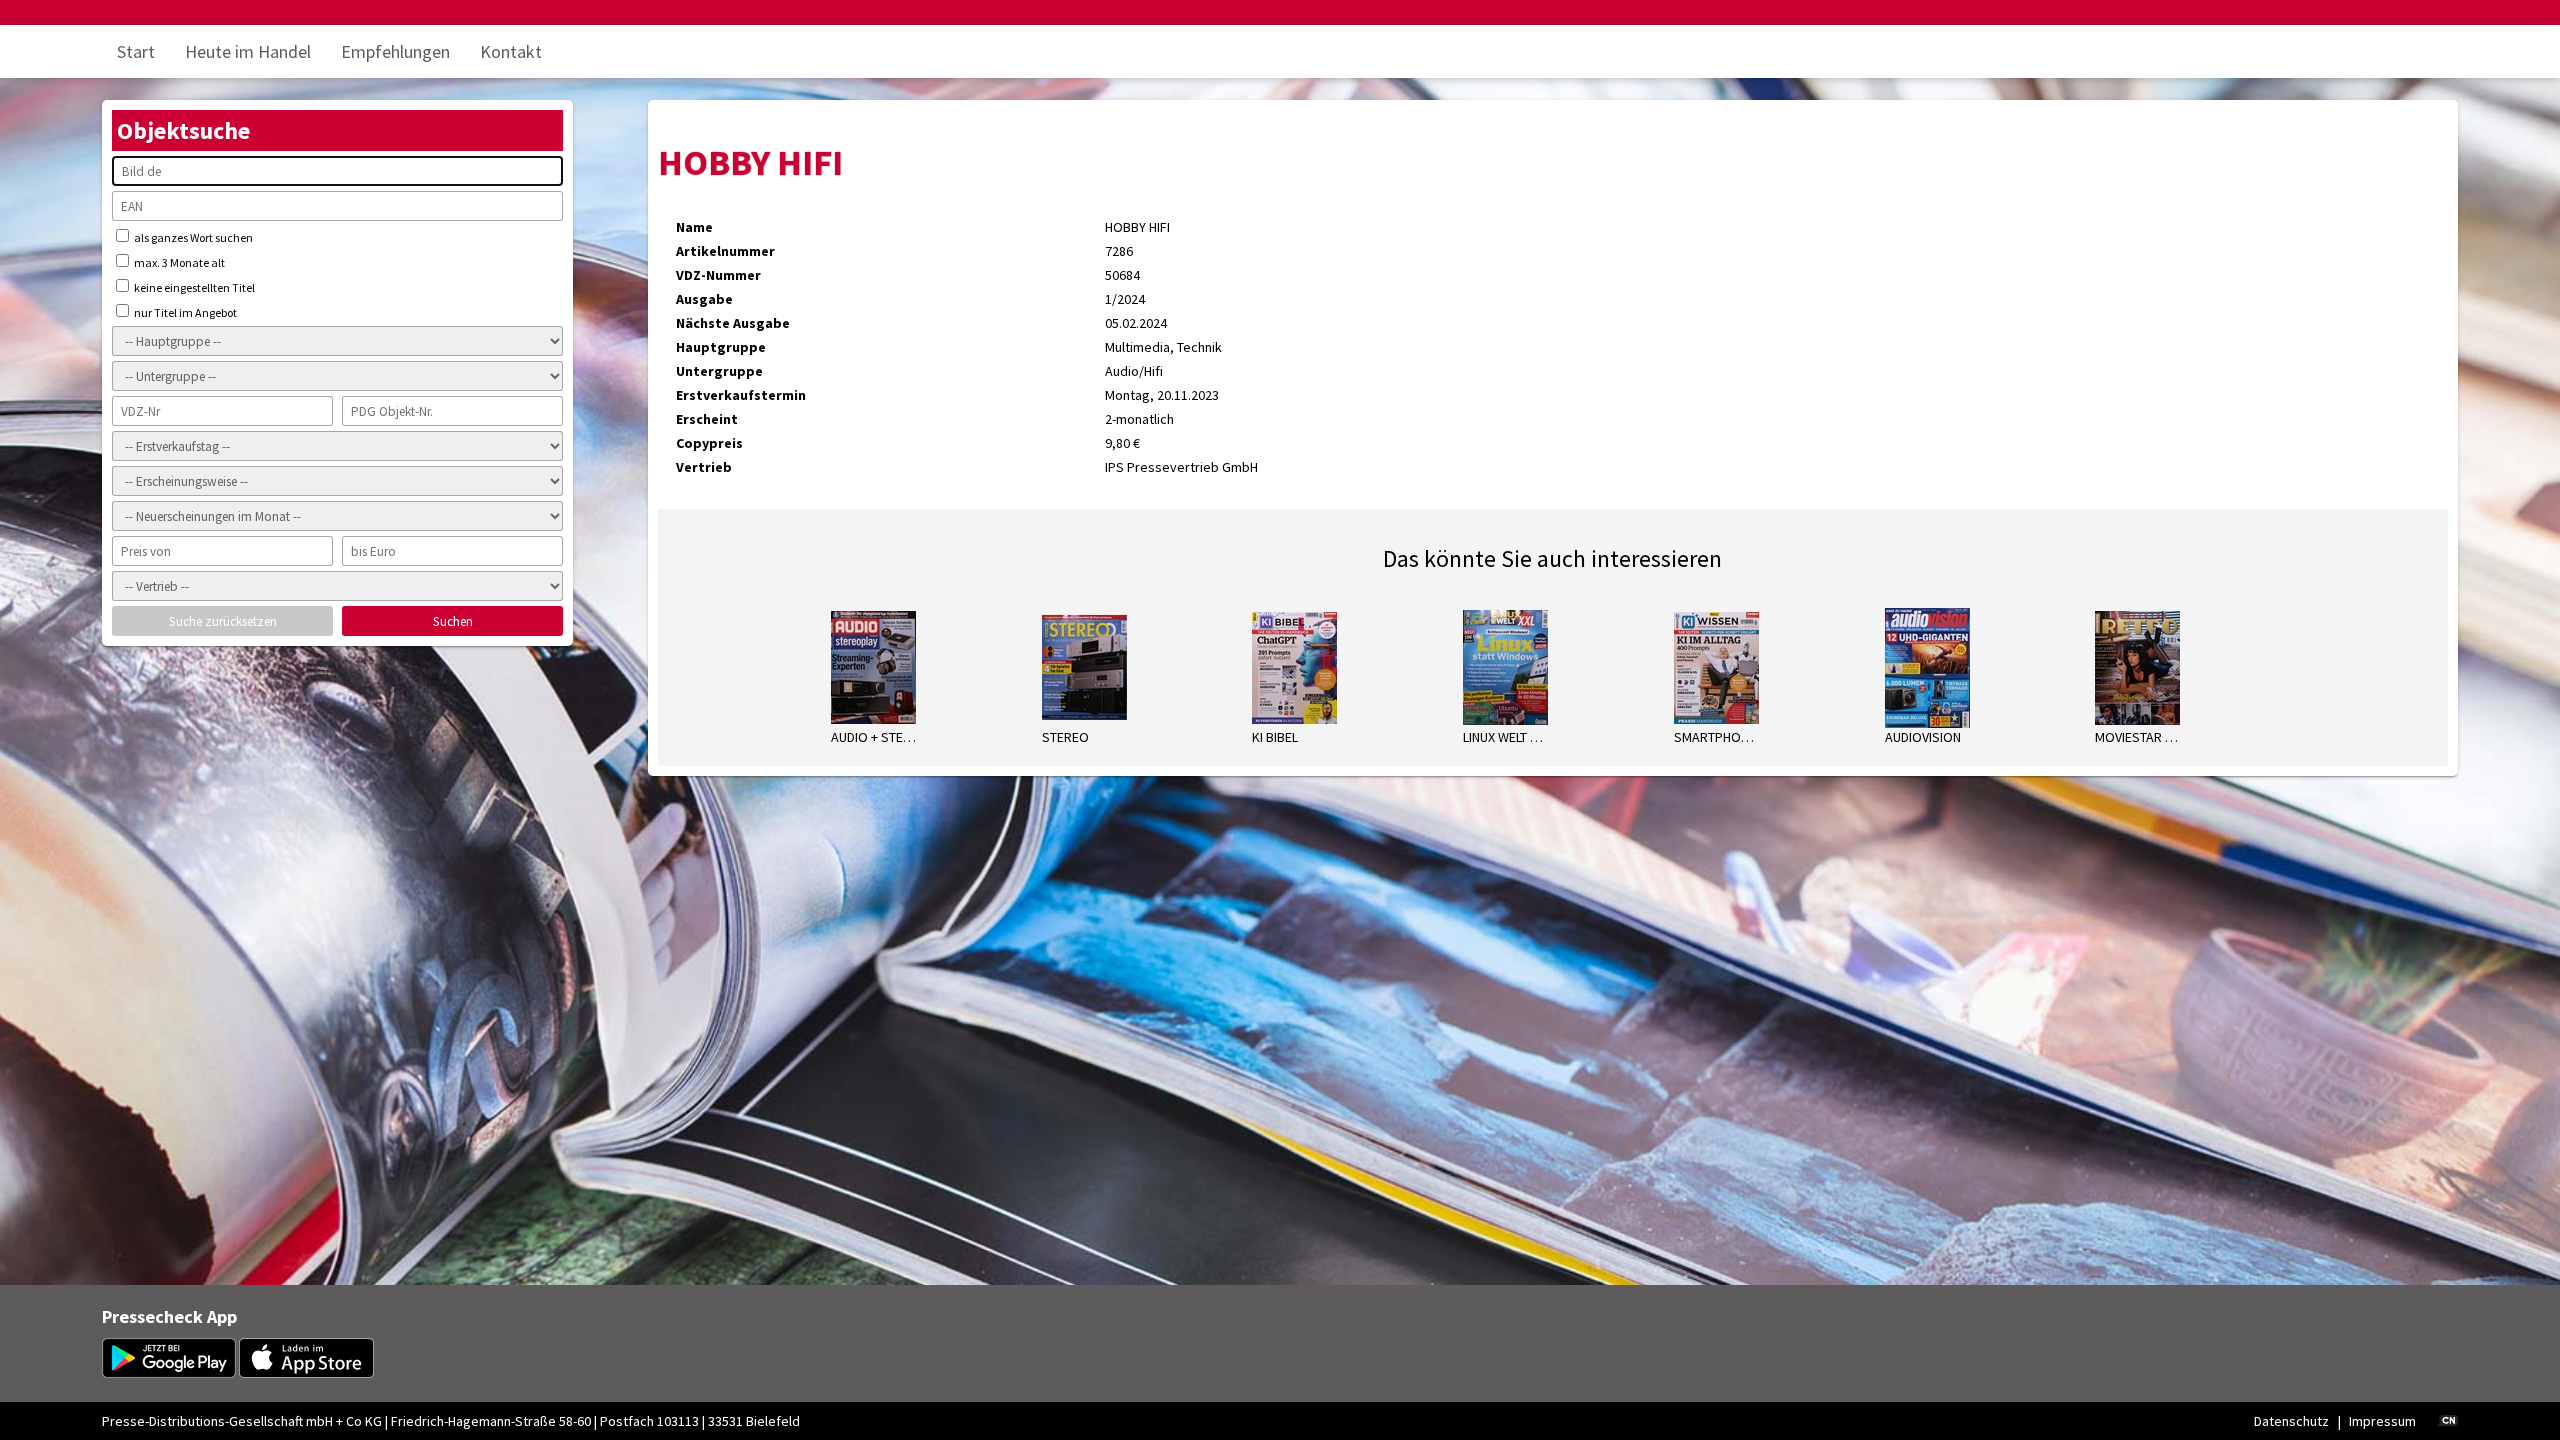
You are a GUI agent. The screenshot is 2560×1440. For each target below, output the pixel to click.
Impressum (2382, 1421)
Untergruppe (719, 371)
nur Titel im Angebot (184, 312)
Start (136, 51)
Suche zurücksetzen (223, 621)
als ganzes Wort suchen (192, 237)
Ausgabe (704, 299)
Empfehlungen (395, 51)
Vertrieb (704, 467)
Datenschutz (2291, 1421)
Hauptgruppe (721, 347)
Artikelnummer (725, 251)
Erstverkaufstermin (741, 395)
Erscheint (707, 419)
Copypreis (709, 443)
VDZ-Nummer (718, 275)
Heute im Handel (248, 51)
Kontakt (511, 51)
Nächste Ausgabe (733, 323)
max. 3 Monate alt (178, 262)
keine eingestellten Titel (193, 287)
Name (694, 227)
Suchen (453, 621)
